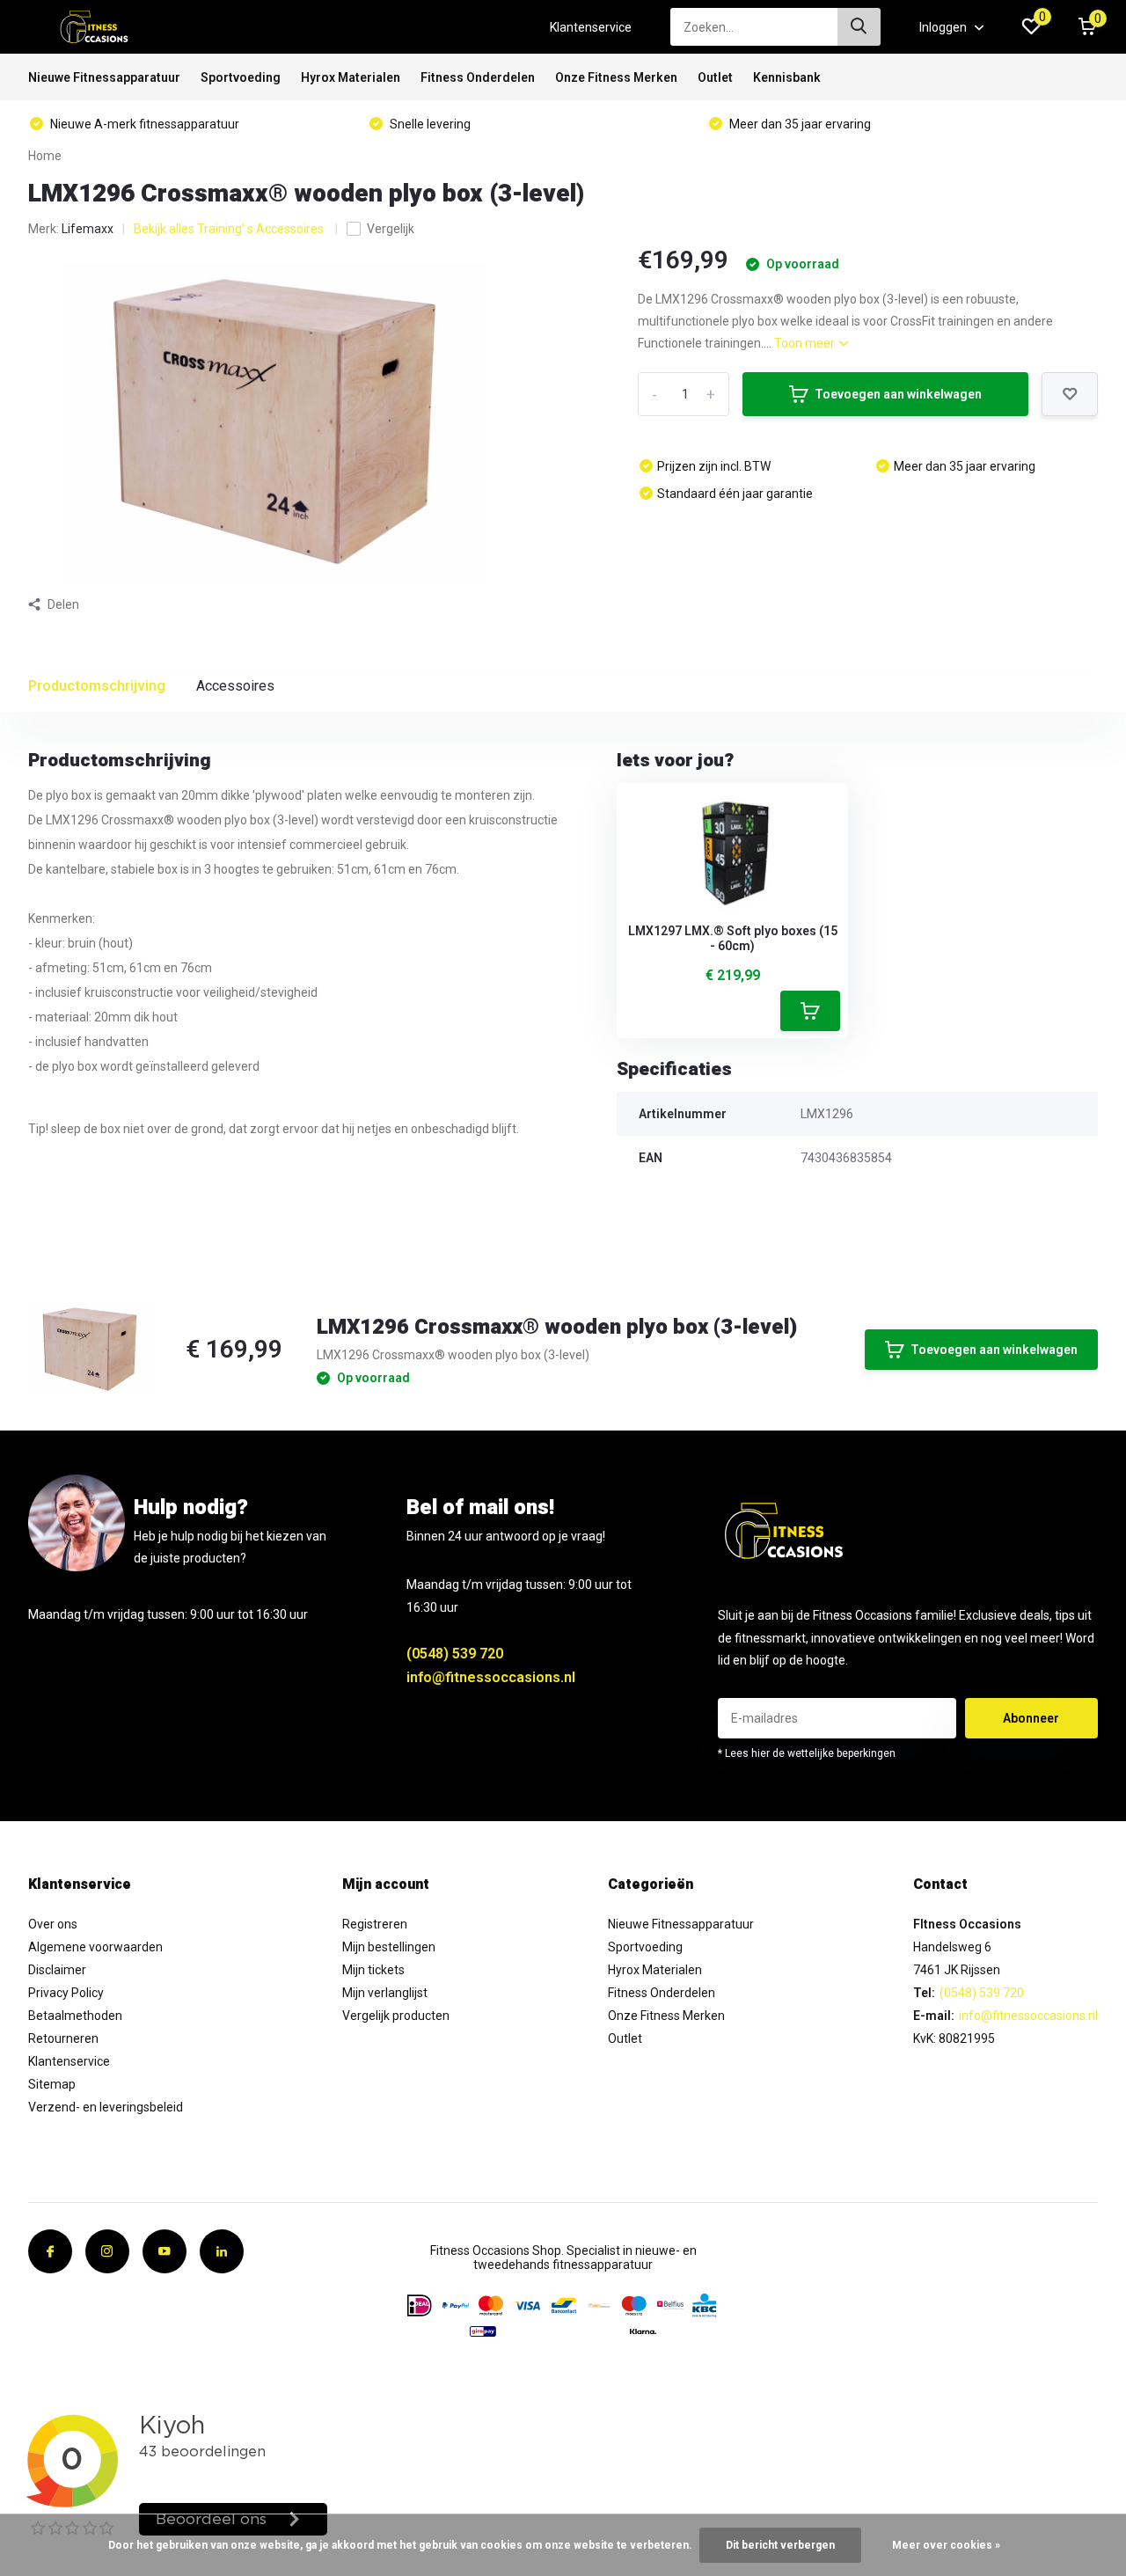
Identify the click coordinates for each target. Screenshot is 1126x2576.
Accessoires (235, 686)
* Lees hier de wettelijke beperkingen (807, 1753)
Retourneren (63, 2038)
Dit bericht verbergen (780, 2545)
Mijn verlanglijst (385, 1993)
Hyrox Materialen (351, 77)
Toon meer (806, 343)
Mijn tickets (373, 1970)
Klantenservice (591, 27)
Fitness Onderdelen (478, 77)
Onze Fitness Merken (616, 77)
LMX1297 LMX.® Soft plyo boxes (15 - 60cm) (733, 938)
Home (45, 156)
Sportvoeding (241, 77)
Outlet (715, 77)
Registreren (375, 1924)
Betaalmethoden (75, 2016)
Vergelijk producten (396, 2016)
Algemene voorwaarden (95, 1947)
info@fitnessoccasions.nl (491, 1677)
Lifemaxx (88, 229)
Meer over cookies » (946, 2545)
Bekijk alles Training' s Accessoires (230, 229)
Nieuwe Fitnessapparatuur (104, 77)
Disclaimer (57, 1970)
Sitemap (52, 2084)
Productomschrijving (97, 686)
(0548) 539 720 (455, 1654)
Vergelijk (391, 229)
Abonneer (1031, 1718)
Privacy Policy (66, 1993)
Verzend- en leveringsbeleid (106, 2107)
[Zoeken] (859, 27)
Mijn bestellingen (389, 1947)
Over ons (53, 1924)
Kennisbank (787, 77)
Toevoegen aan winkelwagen (898, 394)
